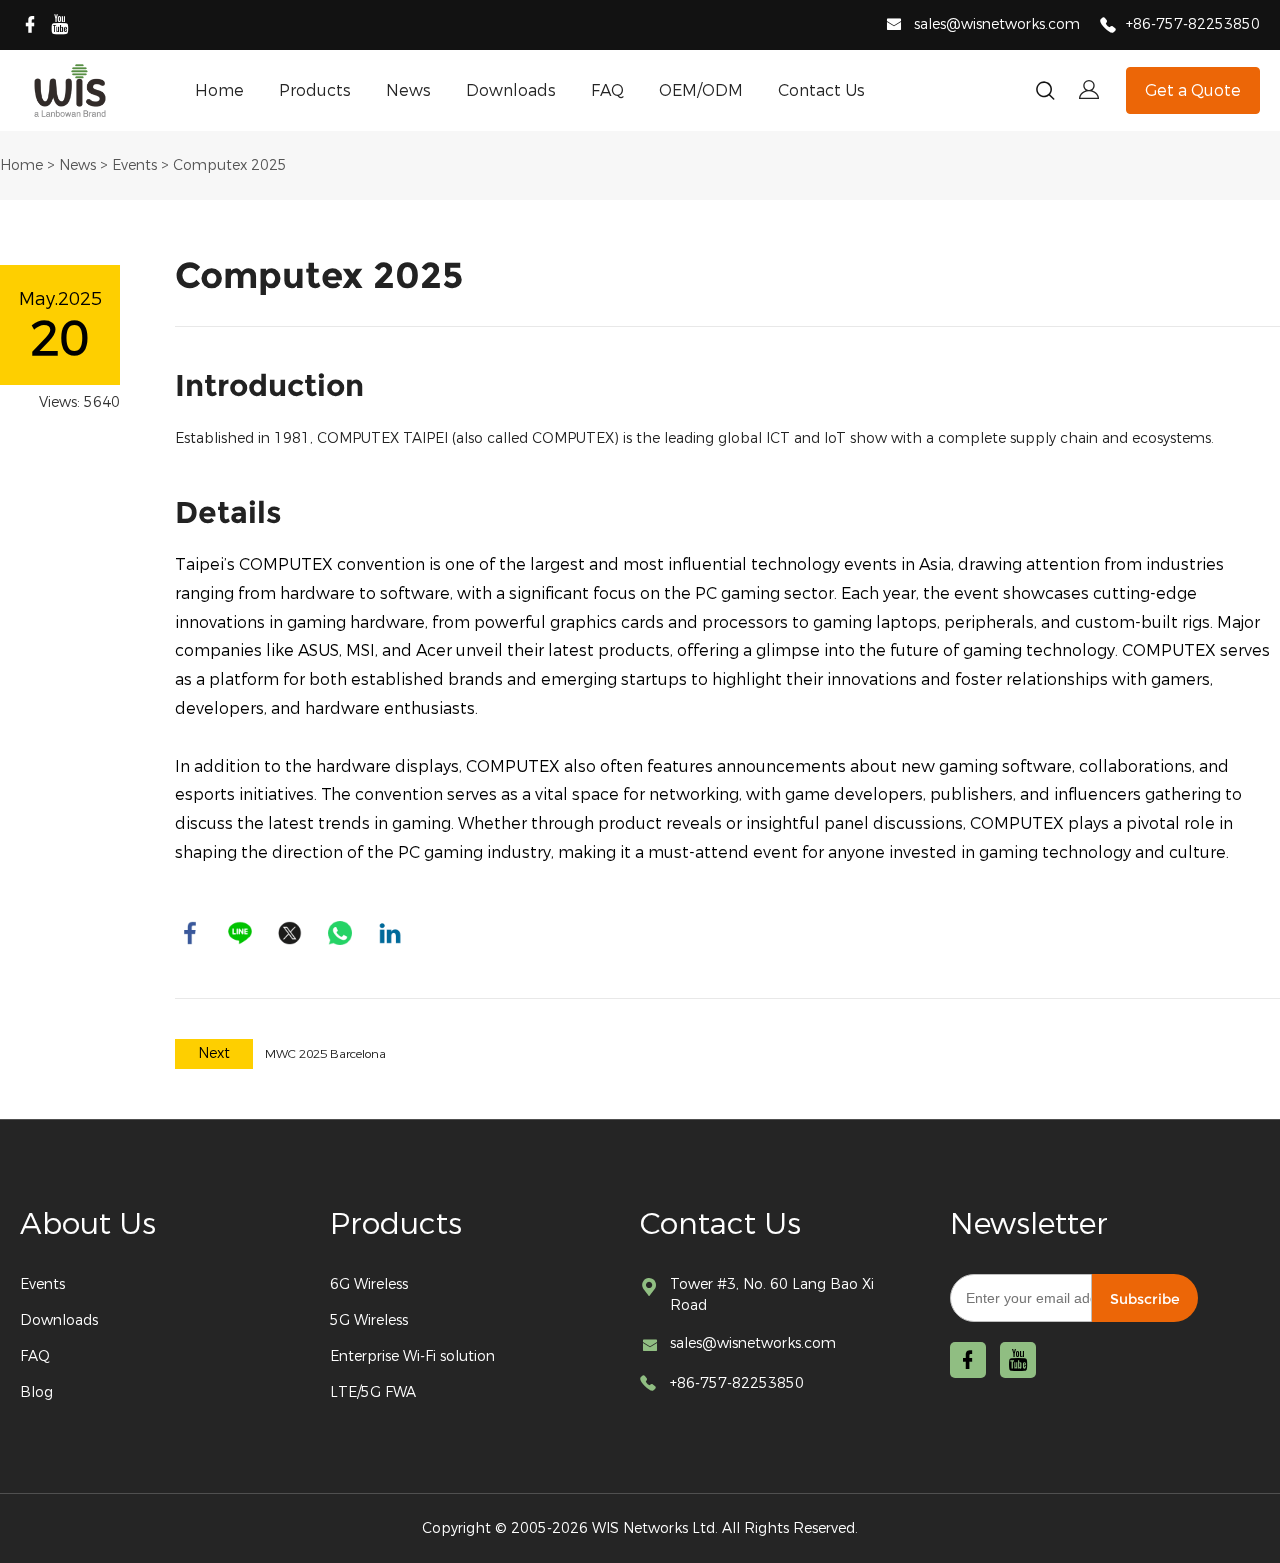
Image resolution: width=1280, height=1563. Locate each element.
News (408, 90)
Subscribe (1145, 1299)
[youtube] (60, 25)
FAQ (607, 90)
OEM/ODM (701, 90)
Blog (36, 1392)
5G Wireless (369, 1320)
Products (315, 90)
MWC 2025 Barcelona (325, 1054)
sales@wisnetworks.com (997, 24)
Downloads (511, 90)
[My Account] (1089, 90)
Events (134, 165)
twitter (290, 933)
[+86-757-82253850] (1108, 26)
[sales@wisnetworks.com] (894, 27)
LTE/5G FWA (373, 1392)
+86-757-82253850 (1193, 24)
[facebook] (30, 25)
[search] (1045, 94)
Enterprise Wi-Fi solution (412, 1356)
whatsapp (340, 933)
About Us (88, 1224)
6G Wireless (369, 1284)
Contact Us (821, 90)
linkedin (390, 933)
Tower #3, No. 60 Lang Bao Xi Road (772, 1295)
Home (219, 90)
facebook (190, 933)
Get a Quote (1193, 90)
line (240, 933)
